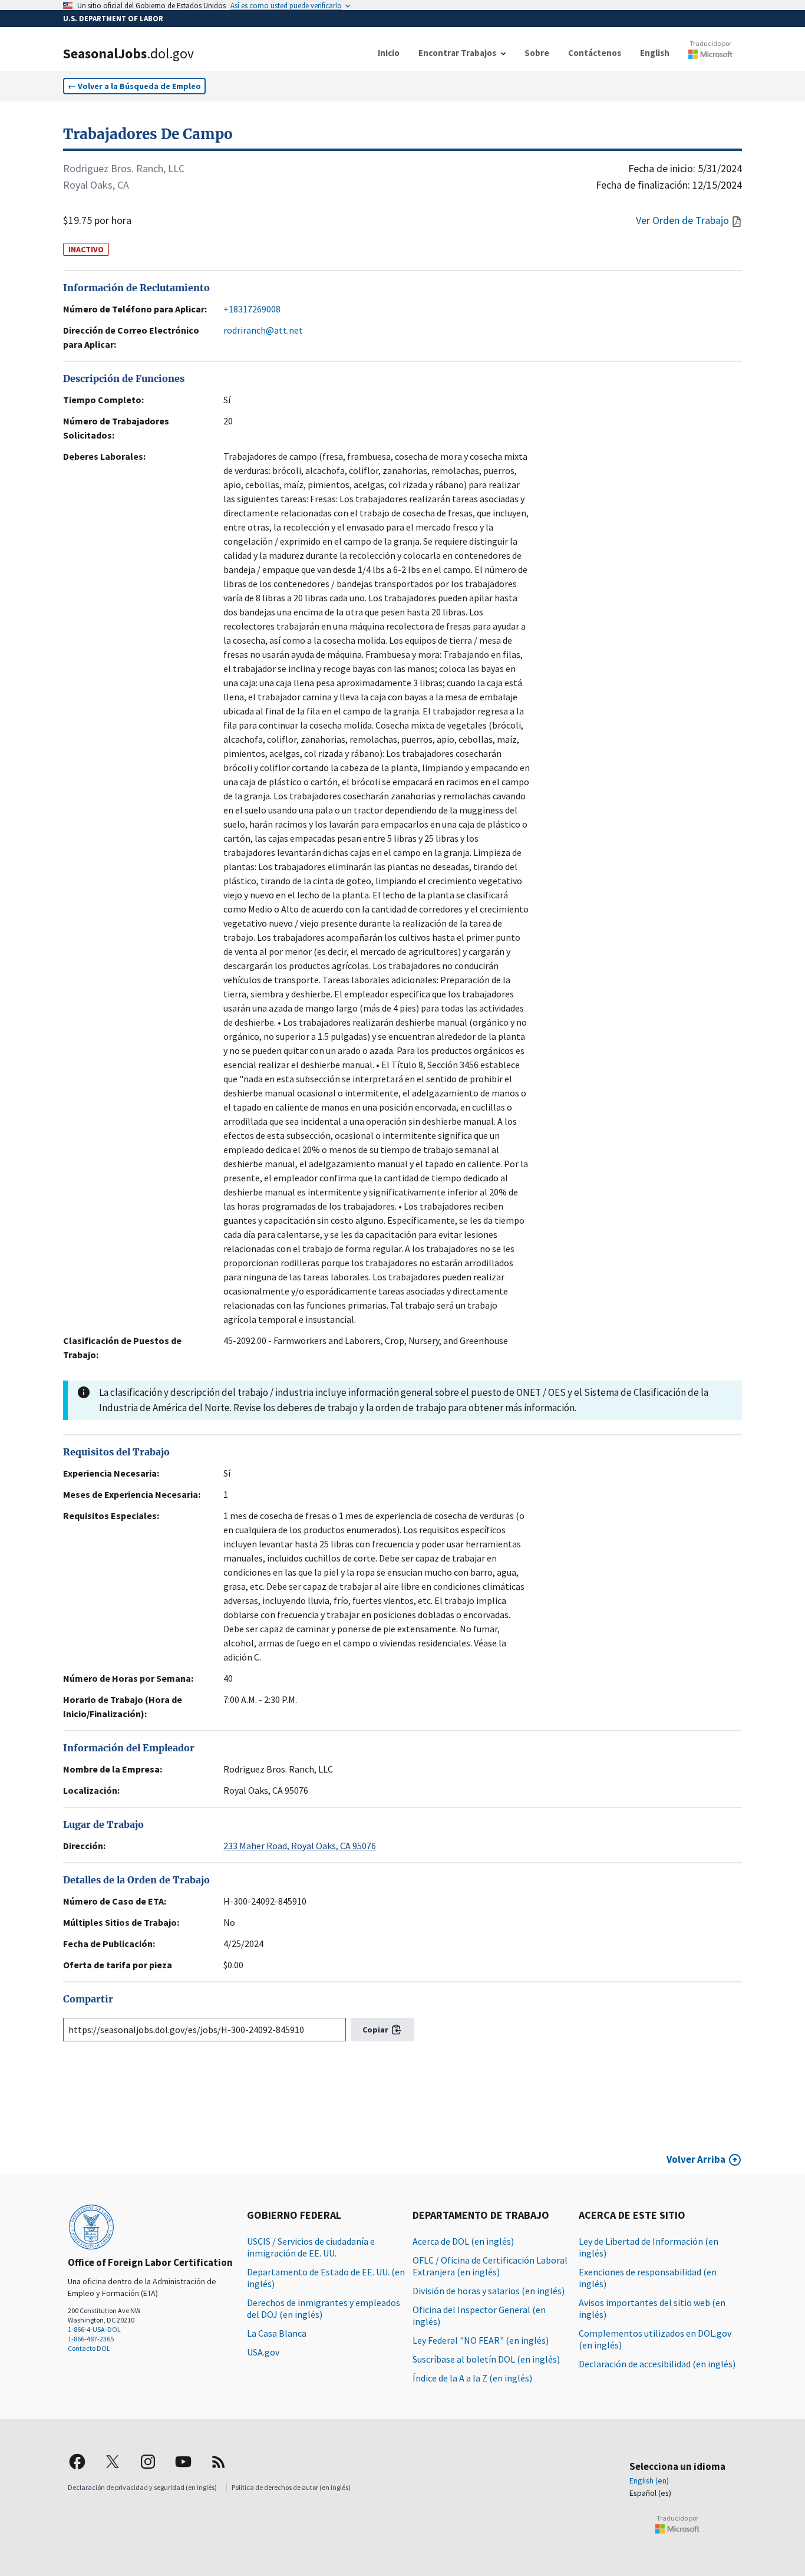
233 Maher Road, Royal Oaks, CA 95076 (300, 1846)
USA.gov (263, 2352)
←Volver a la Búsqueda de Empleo (134, 86)
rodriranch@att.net (263, 330)
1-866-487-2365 (91, 2339)
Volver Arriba (696, 2159)
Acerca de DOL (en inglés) (463, 2241)
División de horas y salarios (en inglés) (489, 2291)
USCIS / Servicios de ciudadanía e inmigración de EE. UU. (311, 2247)
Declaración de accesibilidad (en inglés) (657, 2364)
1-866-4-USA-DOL (94, 2329)
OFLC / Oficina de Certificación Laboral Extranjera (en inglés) (490, 2266)
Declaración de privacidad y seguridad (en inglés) (142, 2487)
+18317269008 (252, 309)
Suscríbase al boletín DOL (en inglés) (486, 2359)
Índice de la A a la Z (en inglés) (472, 2378)
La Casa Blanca (277, 2333)
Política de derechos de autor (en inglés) (291, 2487)
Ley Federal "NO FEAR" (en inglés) (481, 2340)
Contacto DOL (89, 2348)
